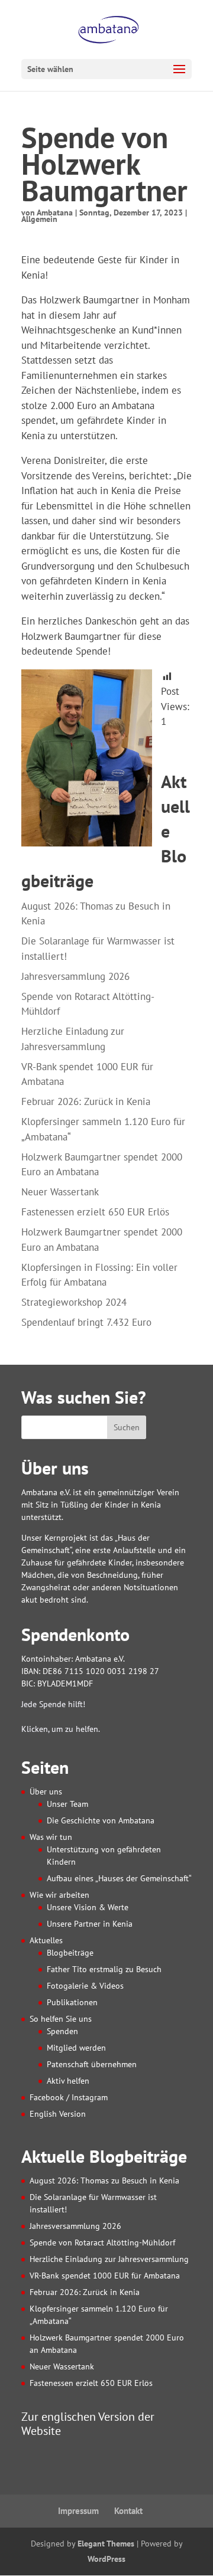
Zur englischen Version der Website (88, 2423)
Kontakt (128, 2511)
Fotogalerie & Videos (85, 1986)
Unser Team (67, 1804)
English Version (58, 2114)
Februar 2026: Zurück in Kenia (86, 1101)
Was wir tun (51, 1837)
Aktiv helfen (68, 2081)
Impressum (78, 2511)
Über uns (46, 1792)
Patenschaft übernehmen (92, 2064)
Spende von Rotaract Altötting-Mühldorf (102, 2242)
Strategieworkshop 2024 (74, 1302)
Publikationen (72, 2002)
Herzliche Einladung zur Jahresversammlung (109, 2259)
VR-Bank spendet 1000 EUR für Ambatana (105, 2276)
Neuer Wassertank (60, 1192)
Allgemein (39, 219)
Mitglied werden (76, 2048)
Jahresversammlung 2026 (75, 976)
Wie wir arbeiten (59, 1895)
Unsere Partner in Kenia (90, 1924)
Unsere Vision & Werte (88, 1907)
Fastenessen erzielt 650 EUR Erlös (95, 1212)
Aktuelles (46, 1940)
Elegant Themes (106, 2544)
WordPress (106, 2559)
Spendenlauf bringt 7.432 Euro (86, 1322)
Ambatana (55, 213)
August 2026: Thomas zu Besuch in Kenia (104, 2181)
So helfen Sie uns (61, 2019)
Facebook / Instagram (69, 2097)
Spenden (62, 2031)
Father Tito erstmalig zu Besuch (104, 1969)
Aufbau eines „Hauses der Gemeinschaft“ (119, 1878)
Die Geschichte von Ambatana (101, 1820)
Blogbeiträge (70, 1953)
